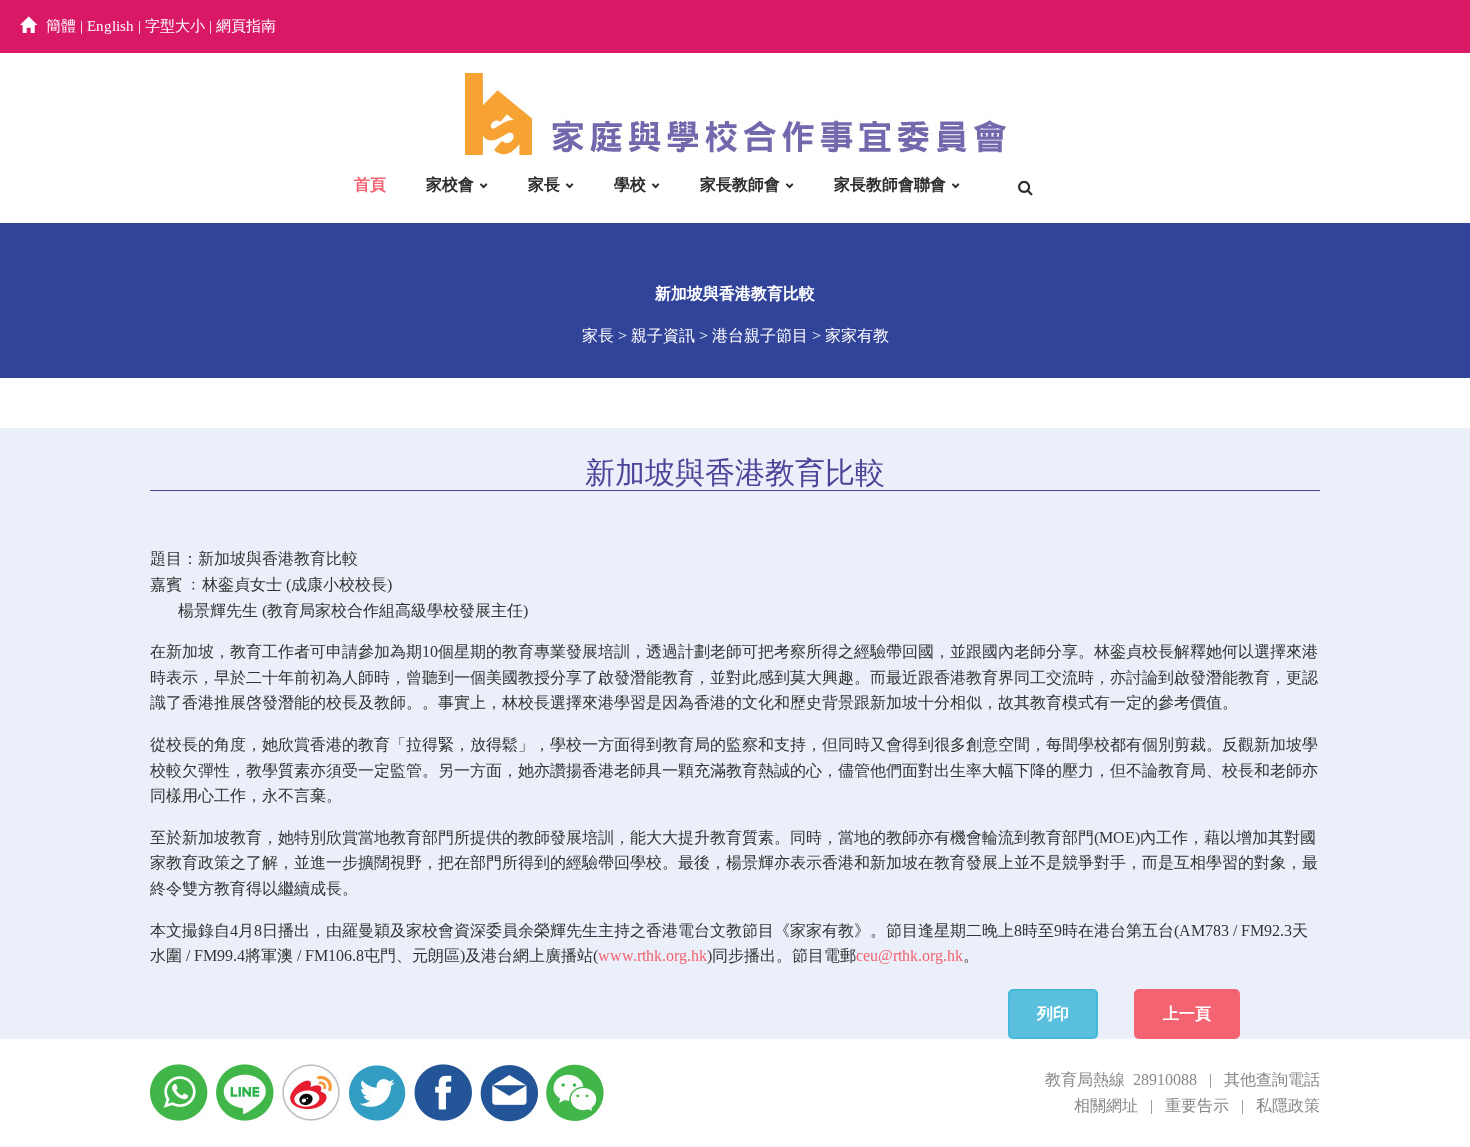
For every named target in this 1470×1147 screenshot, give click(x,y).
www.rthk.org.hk (652, 955)
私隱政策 (1288, 1105)
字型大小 (175, 26)
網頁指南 (246, 26)
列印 (1053, 1013)
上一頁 (1187, 1013)
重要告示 (1197, 1105)
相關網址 (1106, 1105)
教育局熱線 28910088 (1121, 1079)
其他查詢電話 (1272, 1079)
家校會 (450, 184)
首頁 (370, 184)
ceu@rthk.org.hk (909, 955)
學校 (630, 184)
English (110, 26)
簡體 (61, 26)
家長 (544, 184)
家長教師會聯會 (890, 184)
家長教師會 (740, 184)
